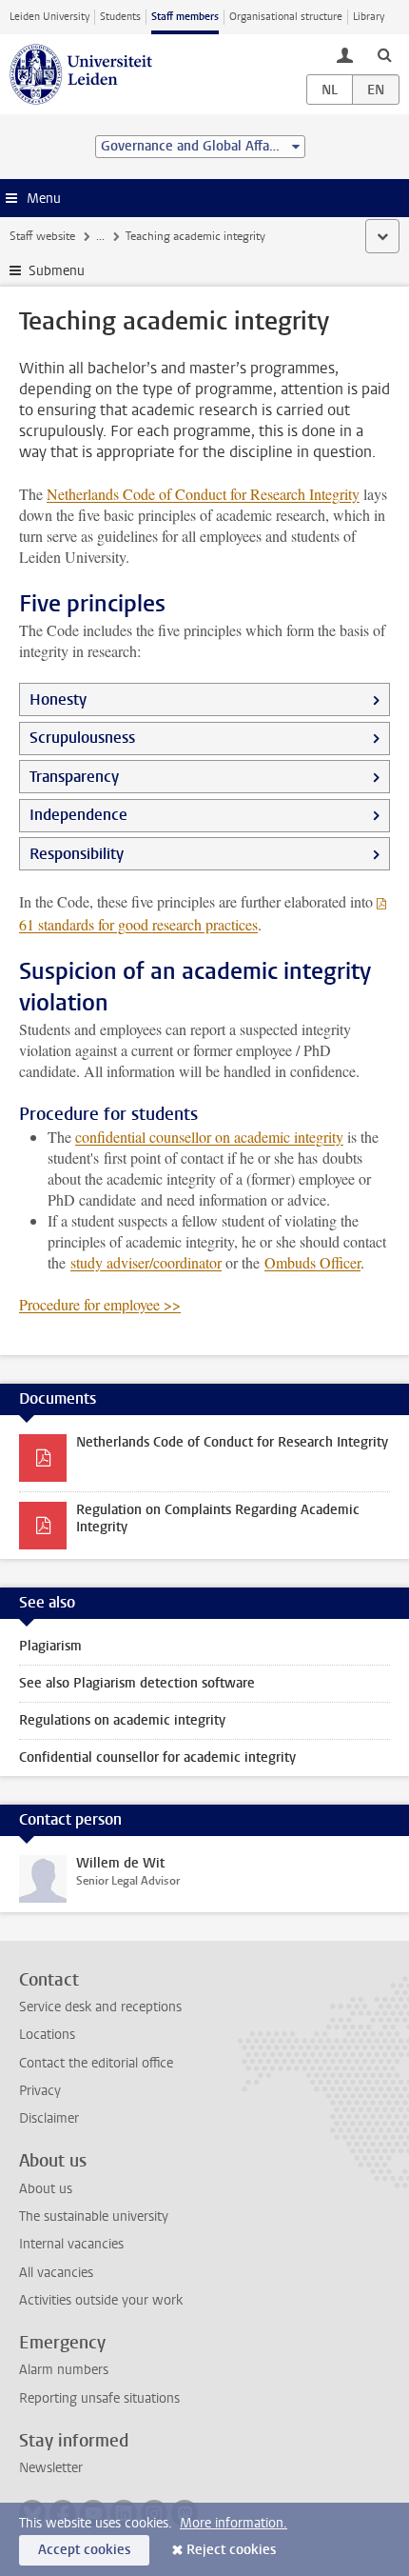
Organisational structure (286, 17)
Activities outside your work (101, 2300)
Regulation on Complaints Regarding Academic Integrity (218, 1518)
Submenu (57, 271)
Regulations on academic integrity (122, 1720)
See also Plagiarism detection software (137, 1683)
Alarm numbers (64, 2370)
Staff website (42, 236)
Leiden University (49, 17)
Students (120, 17)
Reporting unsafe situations (99, 2398)
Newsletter (51, 2468)
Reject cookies (231, 2550)
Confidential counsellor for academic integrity (157, 1757)
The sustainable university (94, 2217)
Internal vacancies (71, 2244)
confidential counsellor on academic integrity (209, 1137)
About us (46, 2189)
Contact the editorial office (96, 2063)
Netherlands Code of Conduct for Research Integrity (203, 494)
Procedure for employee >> (100, 1304)
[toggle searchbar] (384, 54)
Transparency (74, 777)
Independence (78, 815)
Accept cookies (84, 2550)
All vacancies (56, 2273)
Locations (47, 2035)
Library (369, 17)
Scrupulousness (82, 738)
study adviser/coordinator (146, 1262)
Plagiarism (50, 1646)
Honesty (58, 699)
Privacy (40, 2091)
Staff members (185, 17)
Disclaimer (49, 2118)
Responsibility (77, 854)
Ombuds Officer (312, 1262)
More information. (234, 2523)
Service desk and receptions (100, 2007)
